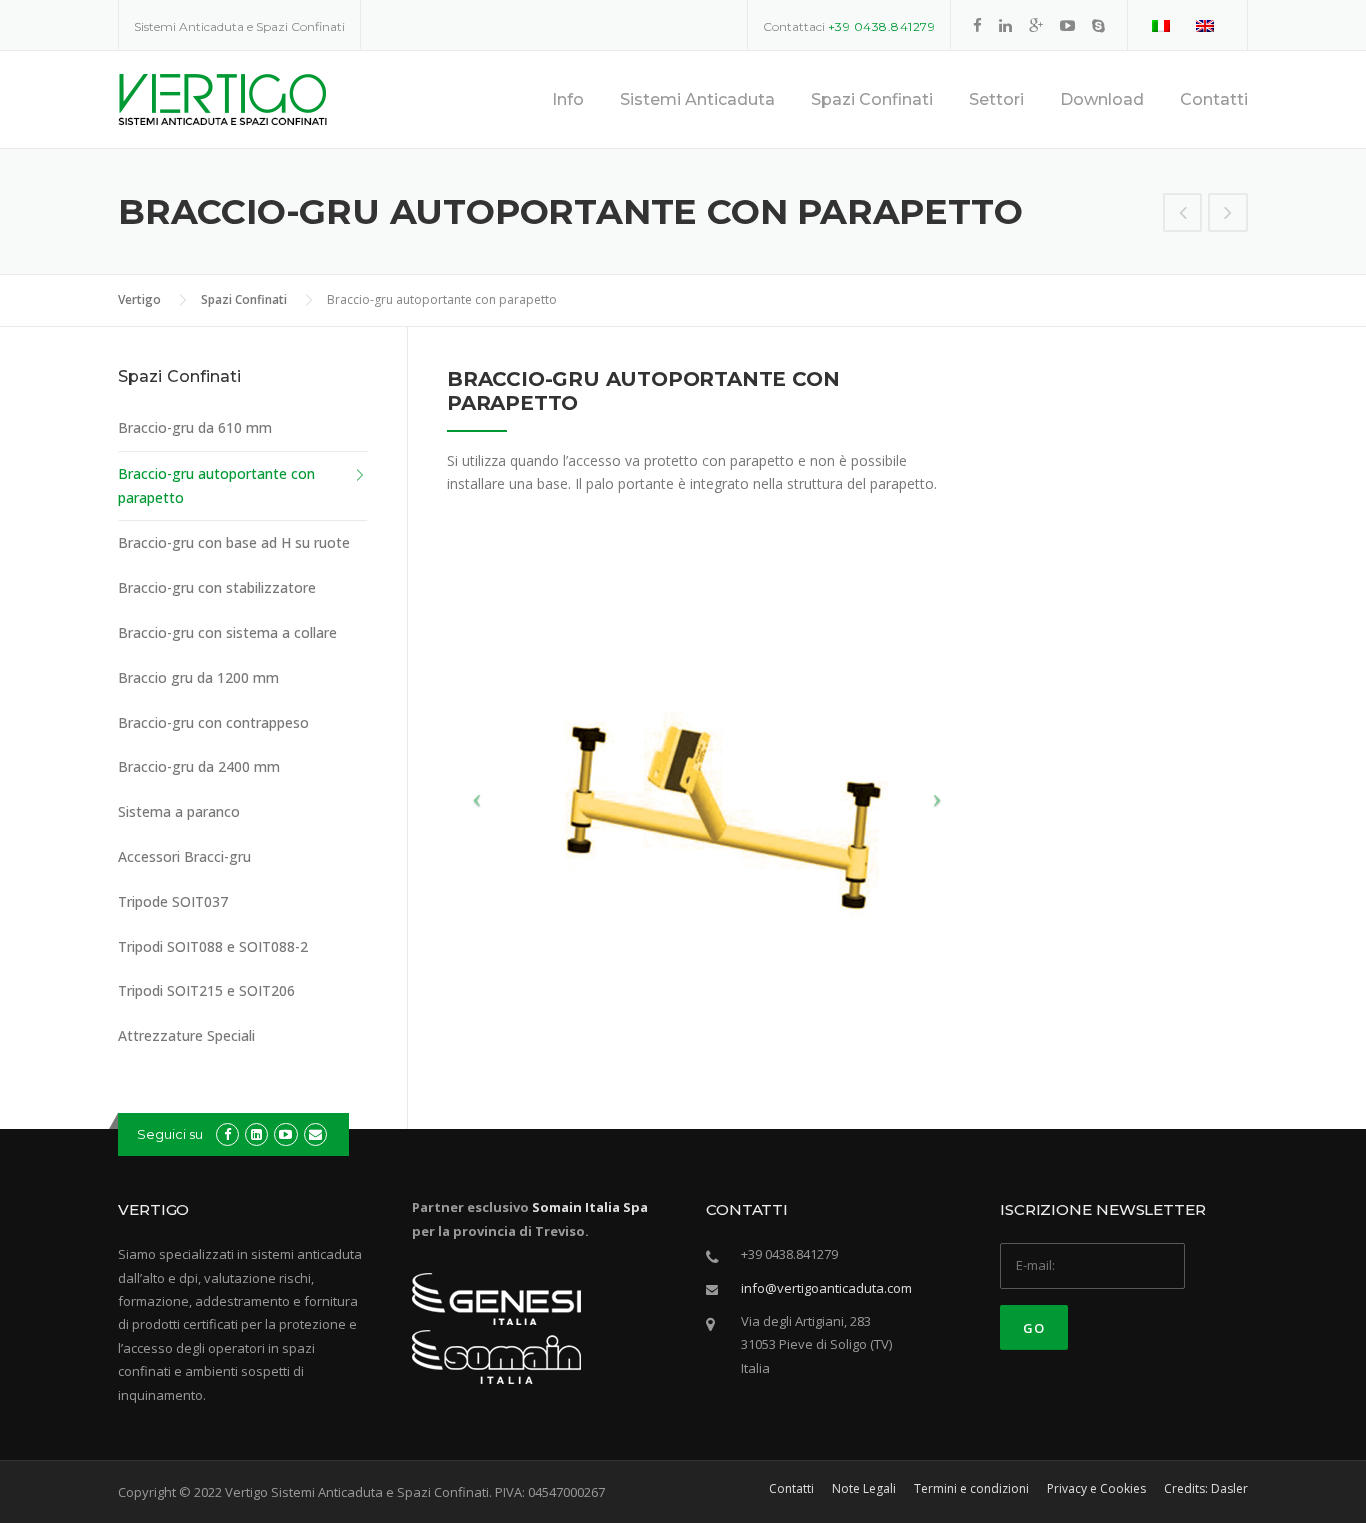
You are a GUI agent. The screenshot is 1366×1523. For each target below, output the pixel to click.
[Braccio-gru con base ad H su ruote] (1228, 214)
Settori (996, 99)
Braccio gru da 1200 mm (198, 677)
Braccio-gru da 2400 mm (199, 766)
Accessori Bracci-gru (184, 856)
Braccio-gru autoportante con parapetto (216, 485)
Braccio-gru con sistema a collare (227, 632)
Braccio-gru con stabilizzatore (217, 587)
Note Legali (864, 1489)
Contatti (1214, 99)
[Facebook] (977, 25)
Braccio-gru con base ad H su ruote (234, 542)
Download (1102, 99)
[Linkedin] (1005, 25)
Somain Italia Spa (590, 1207)
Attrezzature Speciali (186, 1035)
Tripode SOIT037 (173, 901)
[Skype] (1098, 25)
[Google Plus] (1036, 25)
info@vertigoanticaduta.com (826, 1288)
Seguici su (170, 1134)
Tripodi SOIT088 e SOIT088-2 (213, 946)
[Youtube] (1067, 25)
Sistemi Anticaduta (697, 99)
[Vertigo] (222, 97)
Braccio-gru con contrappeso (213, 722)
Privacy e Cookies (1096, 1489)
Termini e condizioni (971, 1489)
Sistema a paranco (179, 811)
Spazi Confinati (872, 99)
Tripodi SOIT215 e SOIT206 (206, 990)
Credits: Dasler (1206, 1489)
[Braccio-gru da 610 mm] (1183, 214)
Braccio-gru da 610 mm (195, 427)
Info (568, 99)
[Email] (315, 1134)
